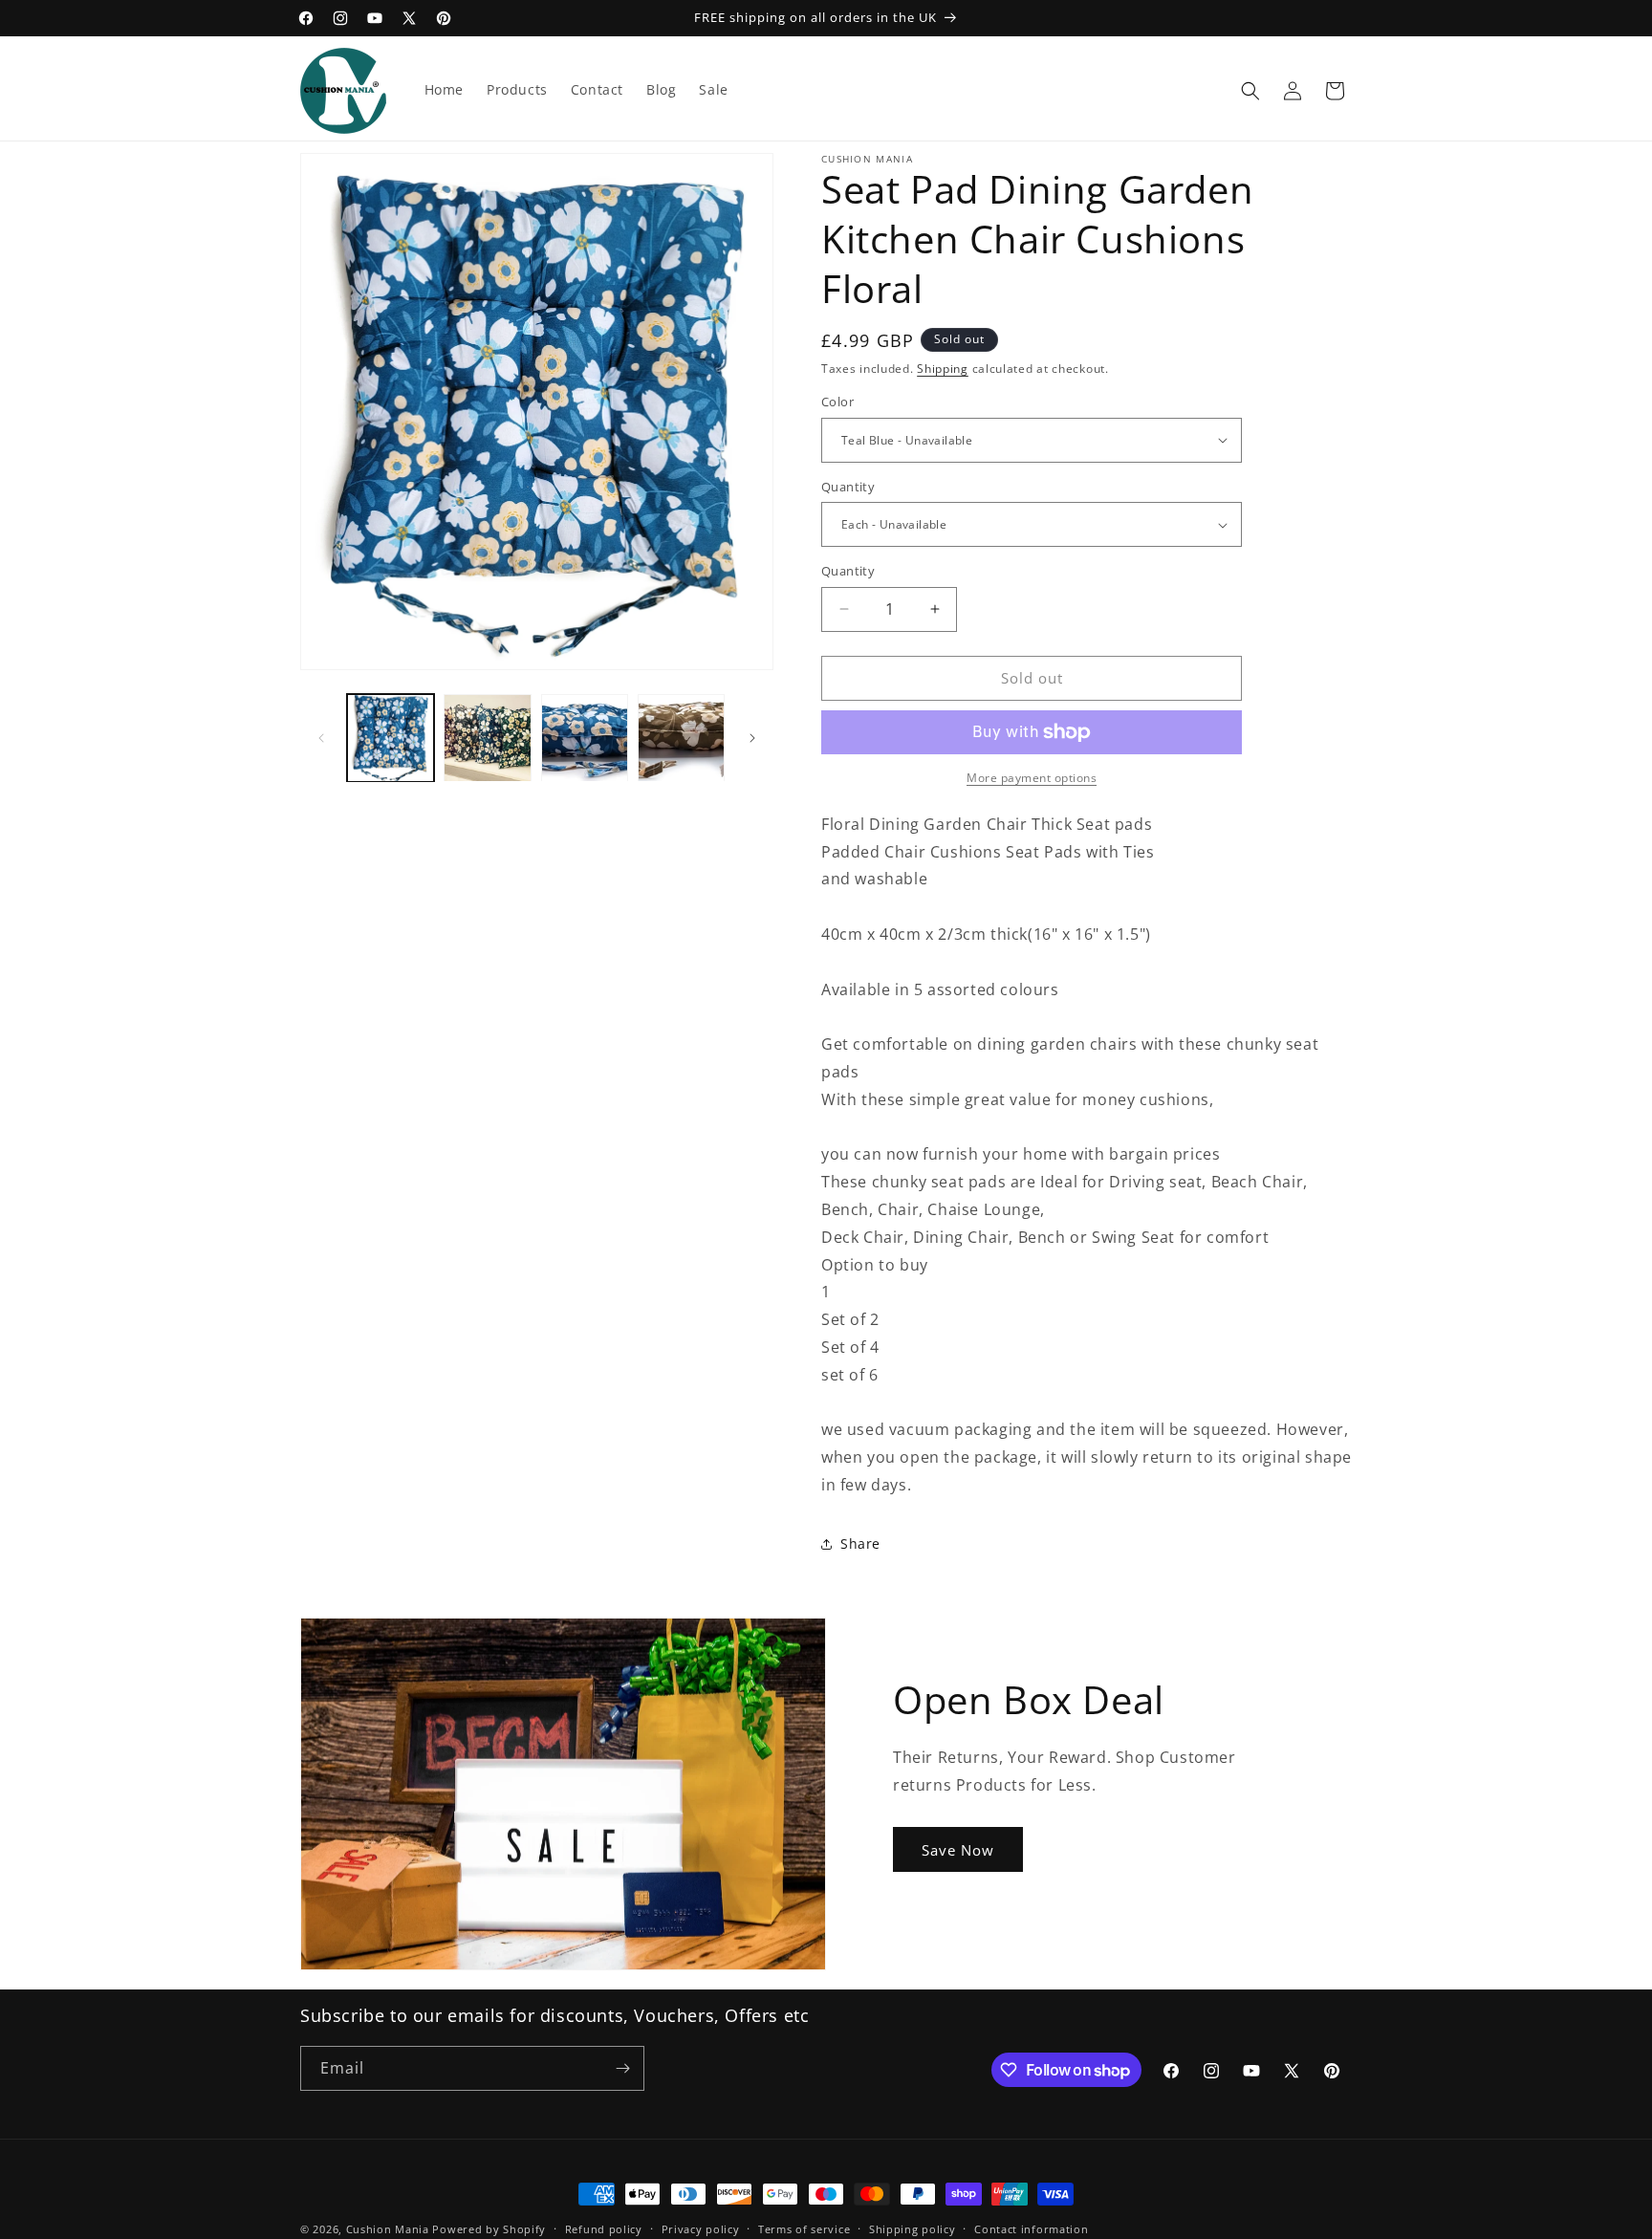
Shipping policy (913, 2229)
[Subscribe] (622, 2068)
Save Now (958, 1850)
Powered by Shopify (489, 2229)
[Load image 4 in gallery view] (681, 738)
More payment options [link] (1032, 778)
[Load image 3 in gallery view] (585, 738)
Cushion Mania (388, 2229)
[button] (1250, 91)
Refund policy (604, 2229)
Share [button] (860, 1543)
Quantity (848, 487)
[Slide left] (321, 738)
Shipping (943, 369)
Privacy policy (701, 2229)
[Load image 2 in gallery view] (487, 738)
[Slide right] (752, 738)
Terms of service (804, 2229)
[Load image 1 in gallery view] (391, 738)
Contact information (1031, 2229)
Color (837, 402)
